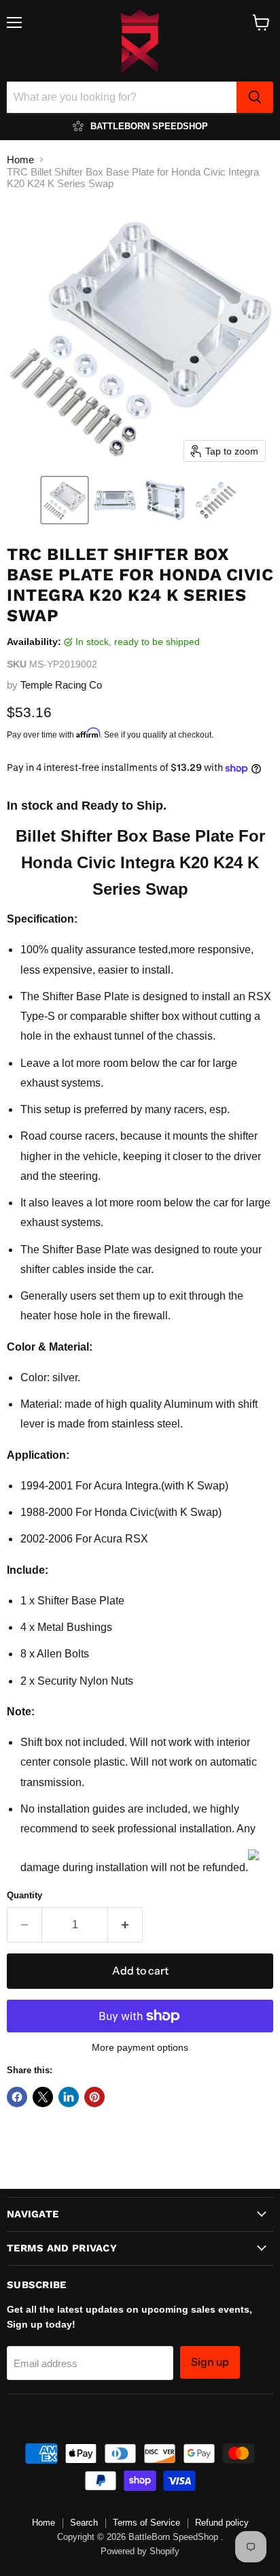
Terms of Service (146, 2523)
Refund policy (222, 2523)
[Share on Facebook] (17, 2097)
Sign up (210, 2362)
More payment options (140, 2047)
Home (20, 160)
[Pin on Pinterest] (94, 2097)
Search (84, 2523)
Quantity (24, 1895)
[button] (65, 500)
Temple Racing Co (61, 685)
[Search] (255, 97)
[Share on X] (43, 2097)
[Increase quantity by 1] (125, 1925)
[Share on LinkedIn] (69, 2097)
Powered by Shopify (140, 2551)
